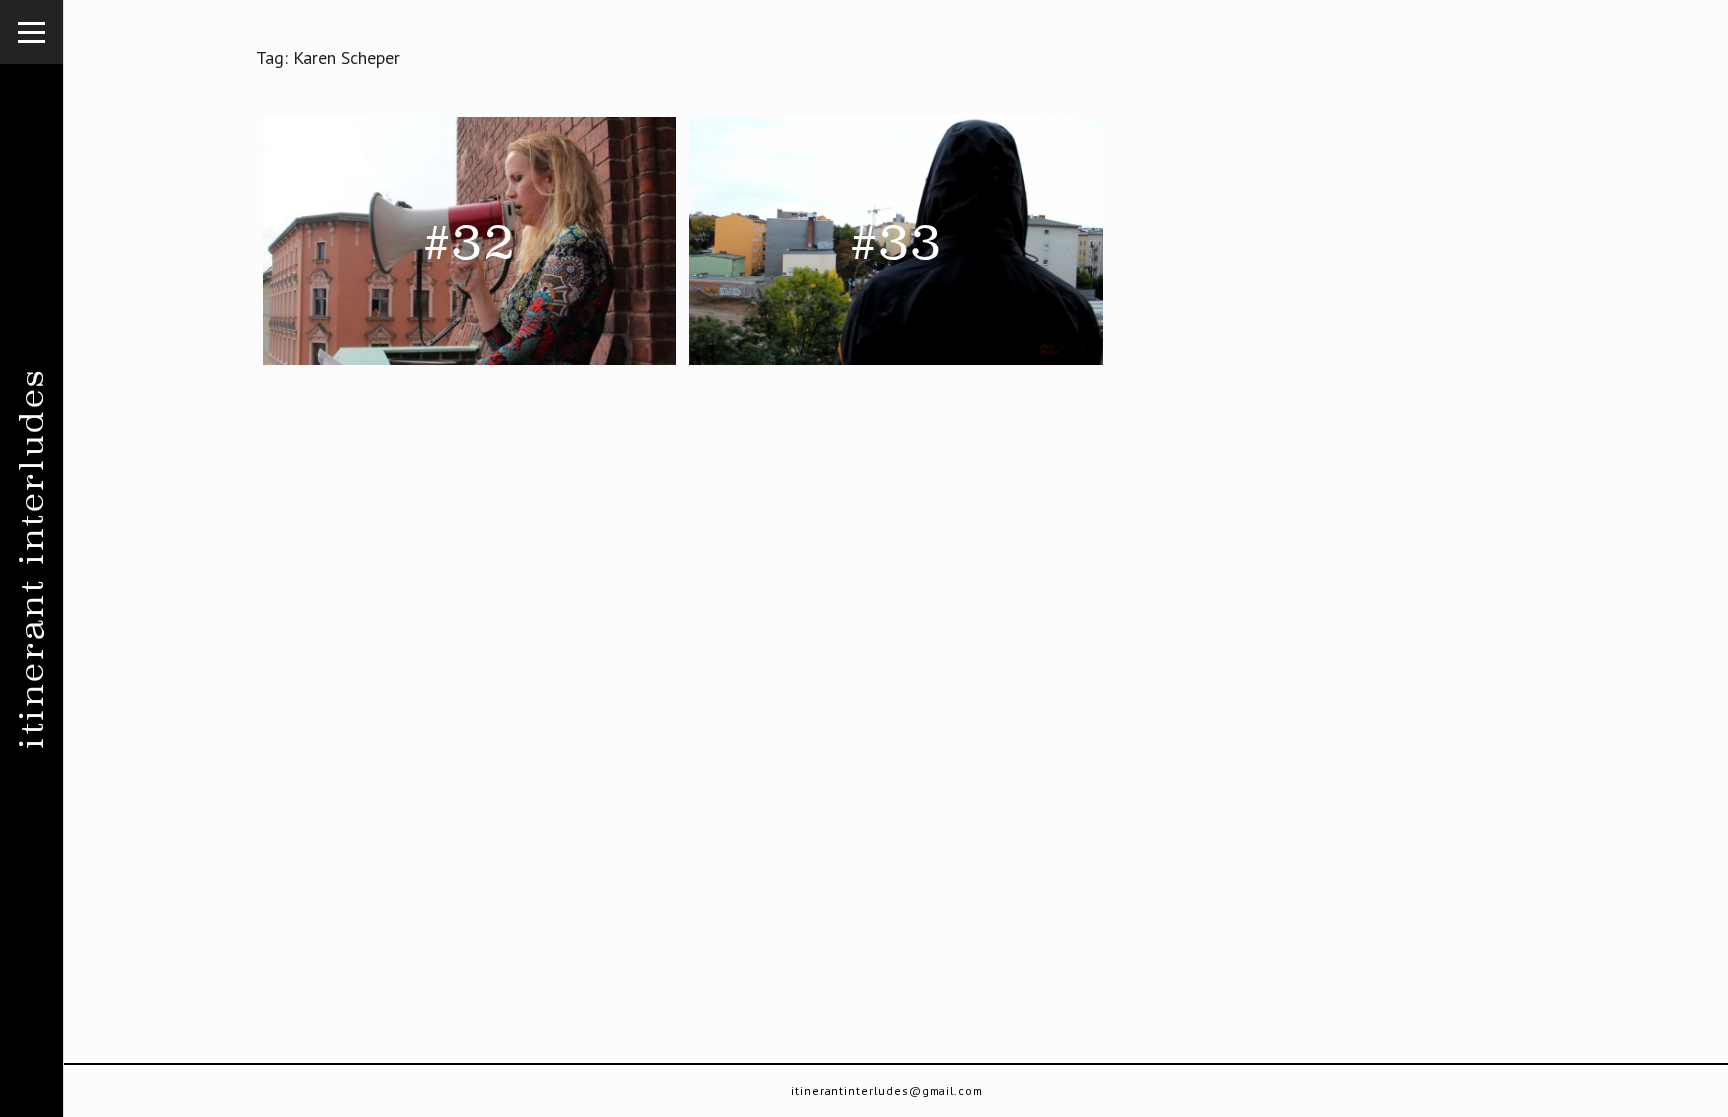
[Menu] (32, 32)
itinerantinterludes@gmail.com (887, 1090)
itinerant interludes (31, 558)
